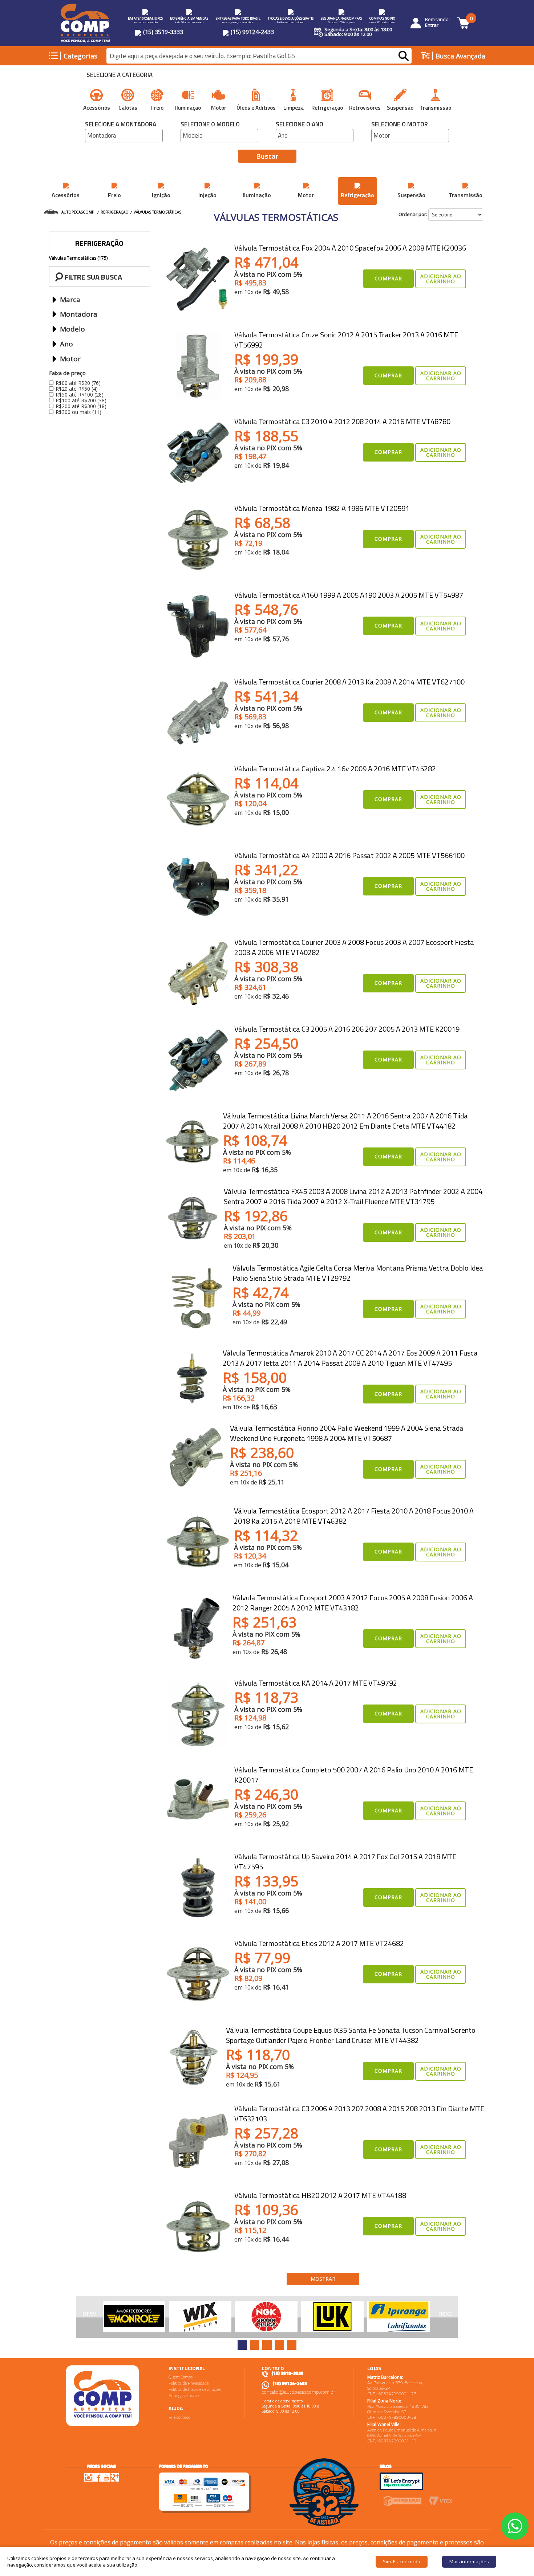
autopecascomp (78, 212)
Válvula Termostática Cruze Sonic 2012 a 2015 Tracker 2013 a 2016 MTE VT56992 (346, 340)
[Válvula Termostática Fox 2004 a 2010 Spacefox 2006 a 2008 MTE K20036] (198, 279)
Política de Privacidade (189, 2383)
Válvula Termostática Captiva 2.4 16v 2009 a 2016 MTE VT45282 (335, 769)
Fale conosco (179, 2417)
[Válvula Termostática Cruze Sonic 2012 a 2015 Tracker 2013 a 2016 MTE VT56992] (198, 366)
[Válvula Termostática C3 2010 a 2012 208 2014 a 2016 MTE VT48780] (198, 453)
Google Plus (115, 2477)
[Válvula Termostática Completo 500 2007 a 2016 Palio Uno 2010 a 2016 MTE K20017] (198, 1801)
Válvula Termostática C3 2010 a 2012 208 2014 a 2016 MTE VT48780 (342, 421)
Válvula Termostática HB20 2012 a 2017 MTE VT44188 (320, 2195)
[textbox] (259, 56)
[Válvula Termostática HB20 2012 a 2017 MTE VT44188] (198, 2227)
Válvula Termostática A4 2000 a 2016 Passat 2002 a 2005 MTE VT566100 (349, 855)
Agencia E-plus (402, 2501)
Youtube (106, 2477)
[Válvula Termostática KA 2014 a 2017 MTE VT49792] (198, 1714)
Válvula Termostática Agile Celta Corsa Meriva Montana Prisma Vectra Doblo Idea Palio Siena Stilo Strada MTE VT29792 (358, 1273)
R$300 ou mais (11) (78, 412)
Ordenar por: (413, 214)
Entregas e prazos (184, 2395)
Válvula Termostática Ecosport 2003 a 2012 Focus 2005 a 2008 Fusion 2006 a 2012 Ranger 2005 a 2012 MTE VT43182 (353, 1603)
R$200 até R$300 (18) (81, 406)
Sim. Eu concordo (402, 2561)
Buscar (267, 156)
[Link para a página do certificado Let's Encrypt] (401, 2481)
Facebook (97, 2477)
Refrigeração (115, 212)
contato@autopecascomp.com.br (298, 2392)
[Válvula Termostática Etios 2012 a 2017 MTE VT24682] (198, 1975)
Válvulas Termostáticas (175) (78, 258)
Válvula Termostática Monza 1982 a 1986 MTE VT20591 (322, 508)
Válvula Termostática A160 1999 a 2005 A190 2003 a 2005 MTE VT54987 (349, 595)
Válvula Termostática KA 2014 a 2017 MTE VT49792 (316, 1683)
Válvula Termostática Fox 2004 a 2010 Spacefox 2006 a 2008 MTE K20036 (350, 248)
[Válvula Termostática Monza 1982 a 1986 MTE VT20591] (198, 540)
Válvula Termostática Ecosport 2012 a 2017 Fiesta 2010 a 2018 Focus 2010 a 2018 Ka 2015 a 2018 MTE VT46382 (354, 1516)
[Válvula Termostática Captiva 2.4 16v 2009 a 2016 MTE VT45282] (198, 800)
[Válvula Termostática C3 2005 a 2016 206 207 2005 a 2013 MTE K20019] (198, 1060)
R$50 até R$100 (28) (80, 395)
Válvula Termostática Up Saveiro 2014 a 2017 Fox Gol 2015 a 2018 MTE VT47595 (345, 1862)
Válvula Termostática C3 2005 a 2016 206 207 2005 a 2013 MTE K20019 (347, 1029)
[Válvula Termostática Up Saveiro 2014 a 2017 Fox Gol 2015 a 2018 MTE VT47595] (198, 1888)
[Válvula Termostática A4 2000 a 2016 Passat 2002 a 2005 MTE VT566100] (198, 887)
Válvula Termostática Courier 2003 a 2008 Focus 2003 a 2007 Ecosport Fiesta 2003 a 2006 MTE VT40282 (354, 947)
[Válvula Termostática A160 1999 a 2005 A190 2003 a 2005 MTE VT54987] (198, 626)
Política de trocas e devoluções (195, 2389)
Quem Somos (181, 2377)
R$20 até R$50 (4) (77, 389)
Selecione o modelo (210, 125)
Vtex (440, 2501)
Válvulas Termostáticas (157, 212)
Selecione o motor (400, 125)
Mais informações (469, 2561)
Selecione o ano (300, 125)
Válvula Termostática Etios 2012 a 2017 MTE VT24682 (319, 1943)
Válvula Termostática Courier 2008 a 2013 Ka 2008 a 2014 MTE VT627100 (349, 682)
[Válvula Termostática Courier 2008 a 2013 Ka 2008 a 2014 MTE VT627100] (198, 713)
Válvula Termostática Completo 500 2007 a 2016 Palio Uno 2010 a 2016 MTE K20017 (354, 1775)
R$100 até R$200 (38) (81, 400)
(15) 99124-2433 (252, 32)
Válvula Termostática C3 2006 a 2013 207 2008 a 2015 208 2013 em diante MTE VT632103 (359, 2114)
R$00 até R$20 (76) (78, 383)
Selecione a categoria (120, 76)
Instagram (89, 2477)
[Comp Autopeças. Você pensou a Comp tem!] (102, 2396)
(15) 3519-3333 (162, 32)
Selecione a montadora (121, 125)
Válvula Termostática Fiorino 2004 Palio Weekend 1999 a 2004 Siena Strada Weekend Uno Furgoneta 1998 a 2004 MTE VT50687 (347, 1433)
